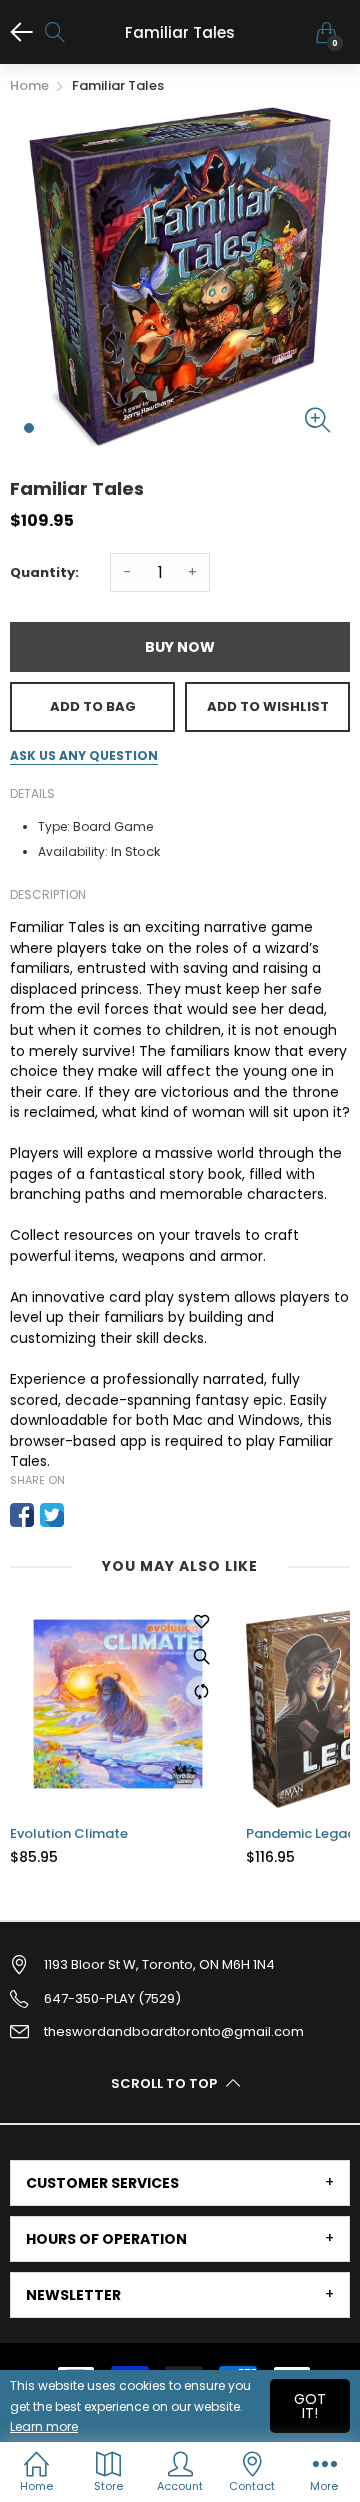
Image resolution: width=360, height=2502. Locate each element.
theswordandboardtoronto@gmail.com (174, 2031)
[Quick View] (201, 1656)
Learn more (44, 2426)
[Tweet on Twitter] (52, 1515)
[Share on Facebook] (22, 1515)
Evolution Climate (69, 1834)
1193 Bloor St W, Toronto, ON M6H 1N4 (159, 1964)
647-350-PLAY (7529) (112, 1998)
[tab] (180, 2183)
